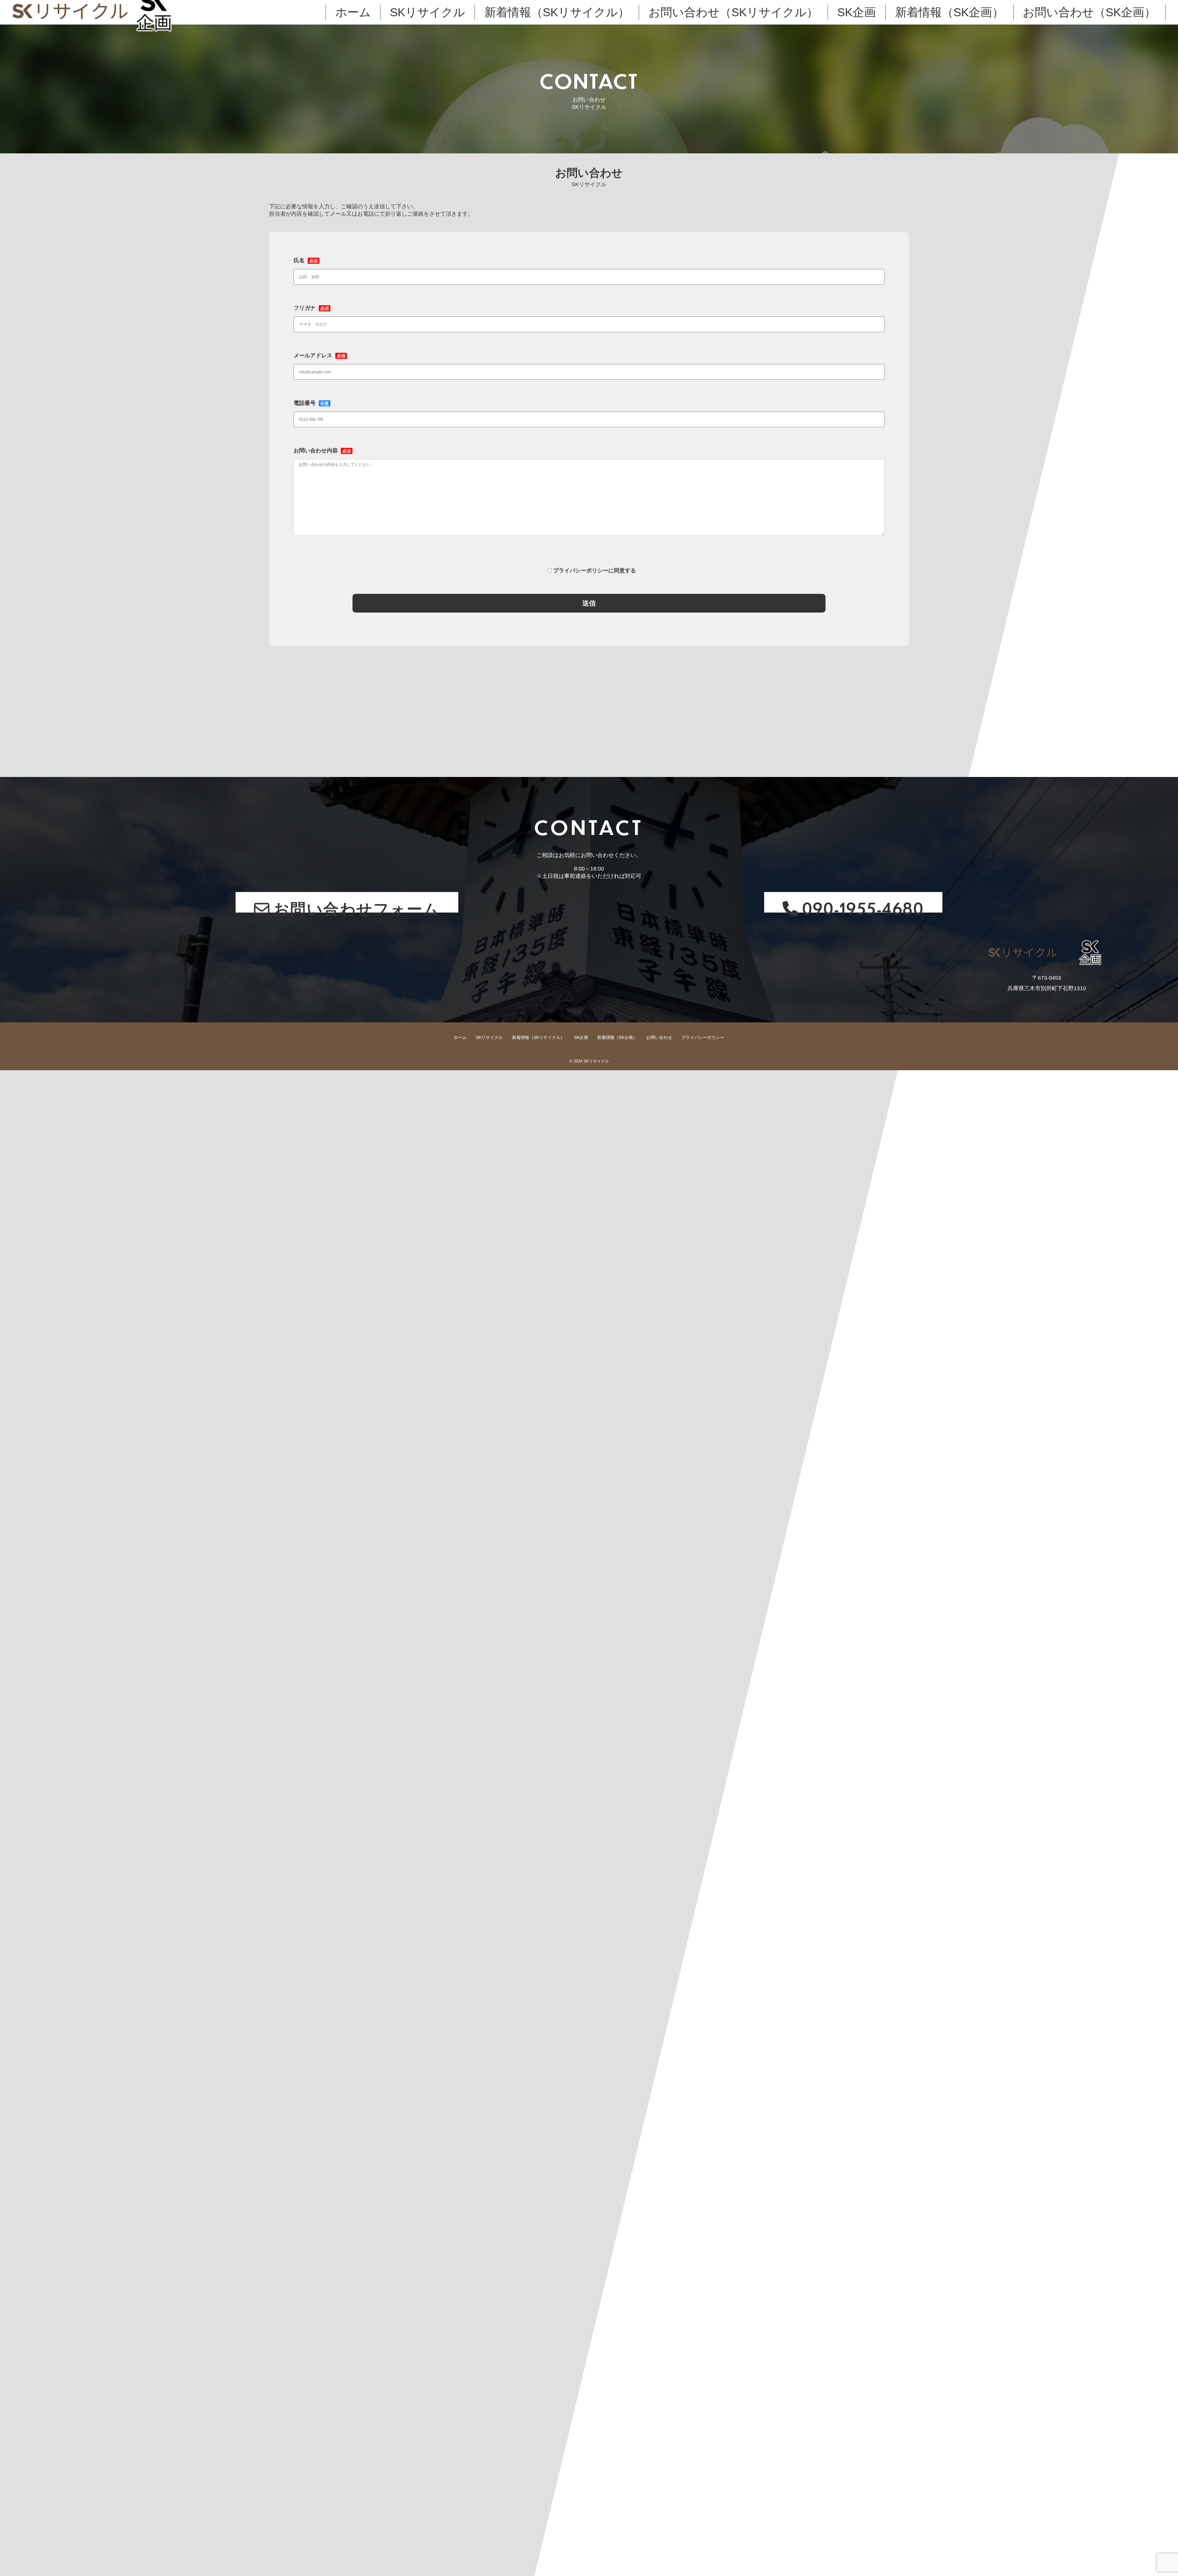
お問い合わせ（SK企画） (1089, 12)
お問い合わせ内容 (322, 451)
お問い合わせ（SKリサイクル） (733, 12)
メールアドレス (320, 356)
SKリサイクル (427, 12)
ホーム (353, 12)
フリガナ (311, 308)
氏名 (306, 260)
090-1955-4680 (863, 905)
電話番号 (311, 403)
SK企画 (857, 12)
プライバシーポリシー (703, 1037)
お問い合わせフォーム (357, 905)
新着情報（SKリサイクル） (557, 12)
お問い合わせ (659, 1037)
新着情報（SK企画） (949, 12)
